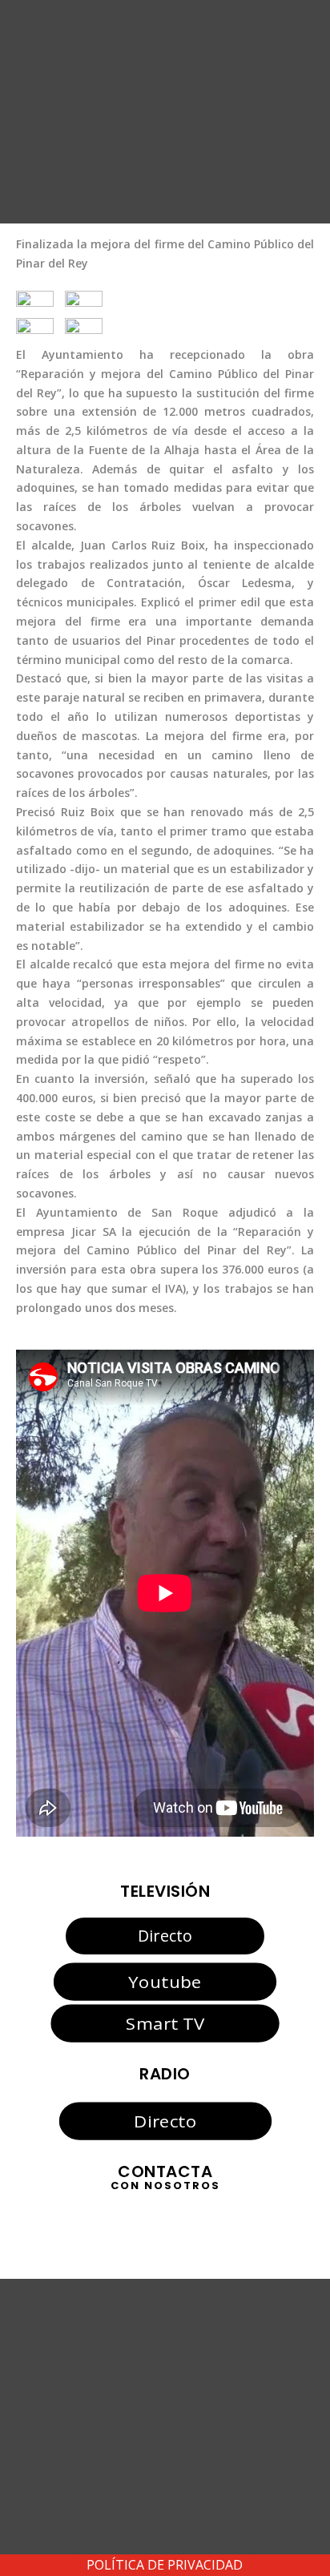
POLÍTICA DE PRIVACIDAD (165, 2565)
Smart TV (165, 2023)
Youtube (165, 1981)
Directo (165, 1936)
